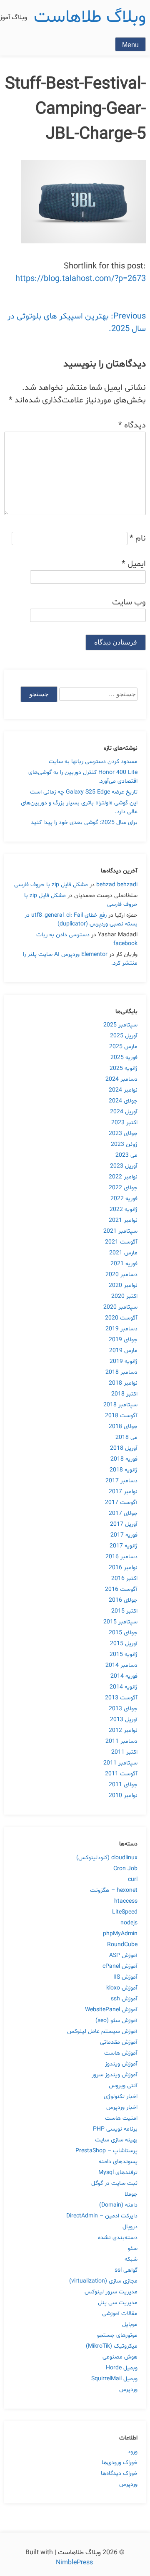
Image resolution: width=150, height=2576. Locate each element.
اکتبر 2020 (124, 1296)
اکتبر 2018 (124, 1394)
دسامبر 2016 (121, 1557)
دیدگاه (132, 425)
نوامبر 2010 (123, 1796)
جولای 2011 (123, 1785)
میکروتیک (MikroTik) (112, 2346)
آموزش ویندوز (121, 2064)
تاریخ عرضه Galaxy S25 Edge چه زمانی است (84, 792)
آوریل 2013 (124, 1720)
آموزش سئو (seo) (116, 2021)
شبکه (131, 2259)
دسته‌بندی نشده (118, 2238)
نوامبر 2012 (123, 1730)
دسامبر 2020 (121, 1275)
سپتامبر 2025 (120, 1025)
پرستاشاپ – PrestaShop (106, 2151)
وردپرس (128, 2390)
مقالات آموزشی (120, 2314)
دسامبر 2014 (121, 1665)
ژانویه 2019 (124, 1361)
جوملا (131, 2194)
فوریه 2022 (124, 1199)
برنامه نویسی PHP (115, 2129)
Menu (130, 45)
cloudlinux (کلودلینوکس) (107, 1858)
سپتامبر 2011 (120, 1763)
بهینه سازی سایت (116, 2140)
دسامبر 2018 (121, 1372)
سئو (133, 2249)
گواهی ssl (126, 2270)
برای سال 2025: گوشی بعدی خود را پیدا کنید (84, 823)
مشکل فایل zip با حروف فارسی (51, 885)
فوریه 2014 (124, 1676)
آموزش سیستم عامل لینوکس (102, 2031)
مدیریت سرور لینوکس (111, 2292)
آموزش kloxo (122, 1988)
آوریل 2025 (124, 1036)
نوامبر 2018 (123, 1383)
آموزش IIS (125, 1977)
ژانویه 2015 (124, 1655)
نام (138, 538)
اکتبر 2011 (124, 1752)
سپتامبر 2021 (120, 1231)
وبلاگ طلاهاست (90, 17)
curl (133, 1880)
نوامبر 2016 (123, 1568)
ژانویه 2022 (124, 1210)
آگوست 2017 (121, 1503)
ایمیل (134, 564)
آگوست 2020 (121, 1318)
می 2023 (126, 1155)
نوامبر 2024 (123, 1090)
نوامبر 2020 (123, 1285)
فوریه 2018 (124, 1459)
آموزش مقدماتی (119, 2042)
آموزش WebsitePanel (111, 2010)
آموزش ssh (124, 1999)
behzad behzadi (117, 885)
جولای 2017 (123, 1513)
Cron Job (125, 1869)
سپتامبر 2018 (120, 1405)
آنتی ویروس (123, 2086)
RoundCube (122, 1945)
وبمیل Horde (122, 2368)
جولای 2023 (123, 1134)
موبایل (130, 2324)
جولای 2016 (123, 1600)
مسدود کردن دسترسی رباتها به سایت (93, 762)
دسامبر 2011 (121, 1741)
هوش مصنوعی (120, 2357)
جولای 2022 (123, 1188)
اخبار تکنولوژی (121, 2097)
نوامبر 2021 (123, 1220)
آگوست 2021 (121, 1242)
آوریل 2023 (124, 1166)
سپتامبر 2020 (120, 1307)
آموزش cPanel (120, 1966)
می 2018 (126, 1437)
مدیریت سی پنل (118, 2303)
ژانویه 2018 (124, 1470)
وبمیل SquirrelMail (114, 2379)
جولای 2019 (123, 1340)
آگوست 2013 (121, 1698)
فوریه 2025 (124, 1058)
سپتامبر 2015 (120, 1622)
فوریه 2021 (124, 1264)
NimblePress (75, 2563)
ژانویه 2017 (124, 1546)
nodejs (129, 1923)
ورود (132, 2452)
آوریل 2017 (124, 1524)
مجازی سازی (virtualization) (103, 2281)
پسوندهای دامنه (118, 2162)
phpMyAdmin (120, 1934)
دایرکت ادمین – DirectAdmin (102, 2216)
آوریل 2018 (124, 1448)
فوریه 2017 (124, 1535)
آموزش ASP (123, 1955)
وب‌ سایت (129, 602)
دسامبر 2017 (121, 1481)
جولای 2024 (123, 1101)
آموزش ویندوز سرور (115, 2075)
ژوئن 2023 (124, 1144)
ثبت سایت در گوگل (114, 2183)
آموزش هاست (121, 2053)
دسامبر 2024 (121, 1079)
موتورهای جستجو (117, 2335)
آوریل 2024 (124, 1112)
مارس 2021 (123, 1253)
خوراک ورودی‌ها (120, 2463)
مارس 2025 (123, 1047)
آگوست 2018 (121, 1416)
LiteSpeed (125, 1912)
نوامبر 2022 (123, 1177)
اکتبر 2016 (124, 1579)
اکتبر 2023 (124, 1123)
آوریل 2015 (124, 1644)
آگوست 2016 (121, 1589)
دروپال (130, 2227)
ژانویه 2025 (124, 1068)
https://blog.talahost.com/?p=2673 (81, 279)
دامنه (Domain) (118, 2205)
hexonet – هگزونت (114, 1890)
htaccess (126, 1901)
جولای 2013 (123, 1709)
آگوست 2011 (121, 1774)
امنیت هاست (121, 2118)
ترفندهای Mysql (118, 2173)
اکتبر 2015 (124, 1611)
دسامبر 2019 (121, 1329)
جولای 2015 (123, 1633)
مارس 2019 (123, 1351)
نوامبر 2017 (123, 1492)
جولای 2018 (123, 1427)
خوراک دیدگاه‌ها (119, 2474)
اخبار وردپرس (122, 2107)
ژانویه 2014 (124, 1687)
